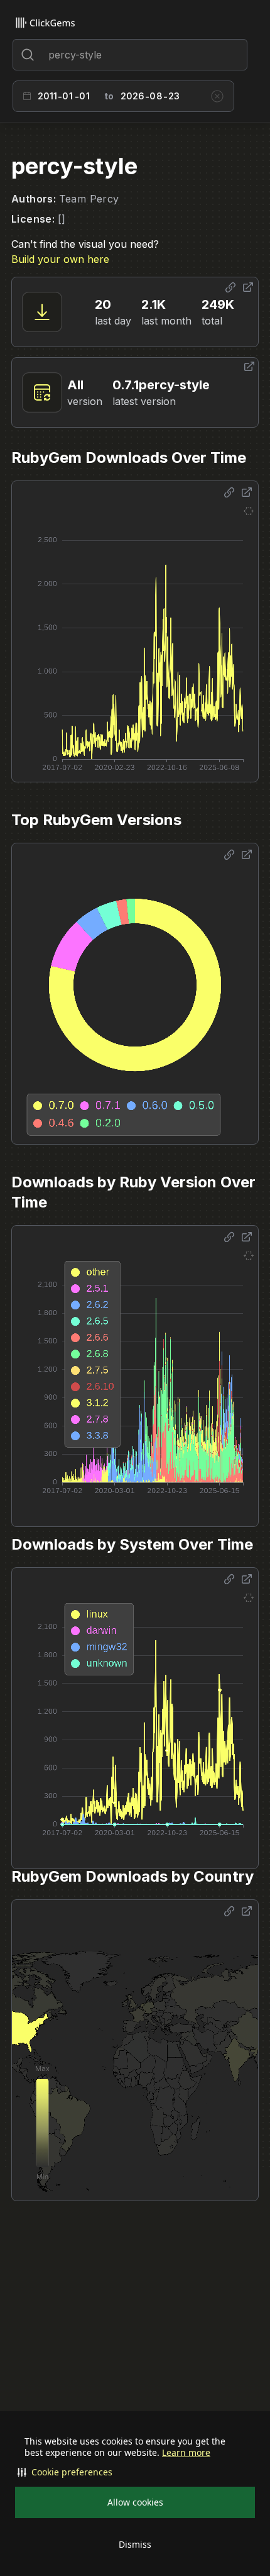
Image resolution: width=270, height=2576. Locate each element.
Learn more (186, 2453)
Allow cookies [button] (135, 2502)
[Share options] (230, 287)
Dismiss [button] (135, 2544)
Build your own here (60, 259)
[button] (135, 2472)
